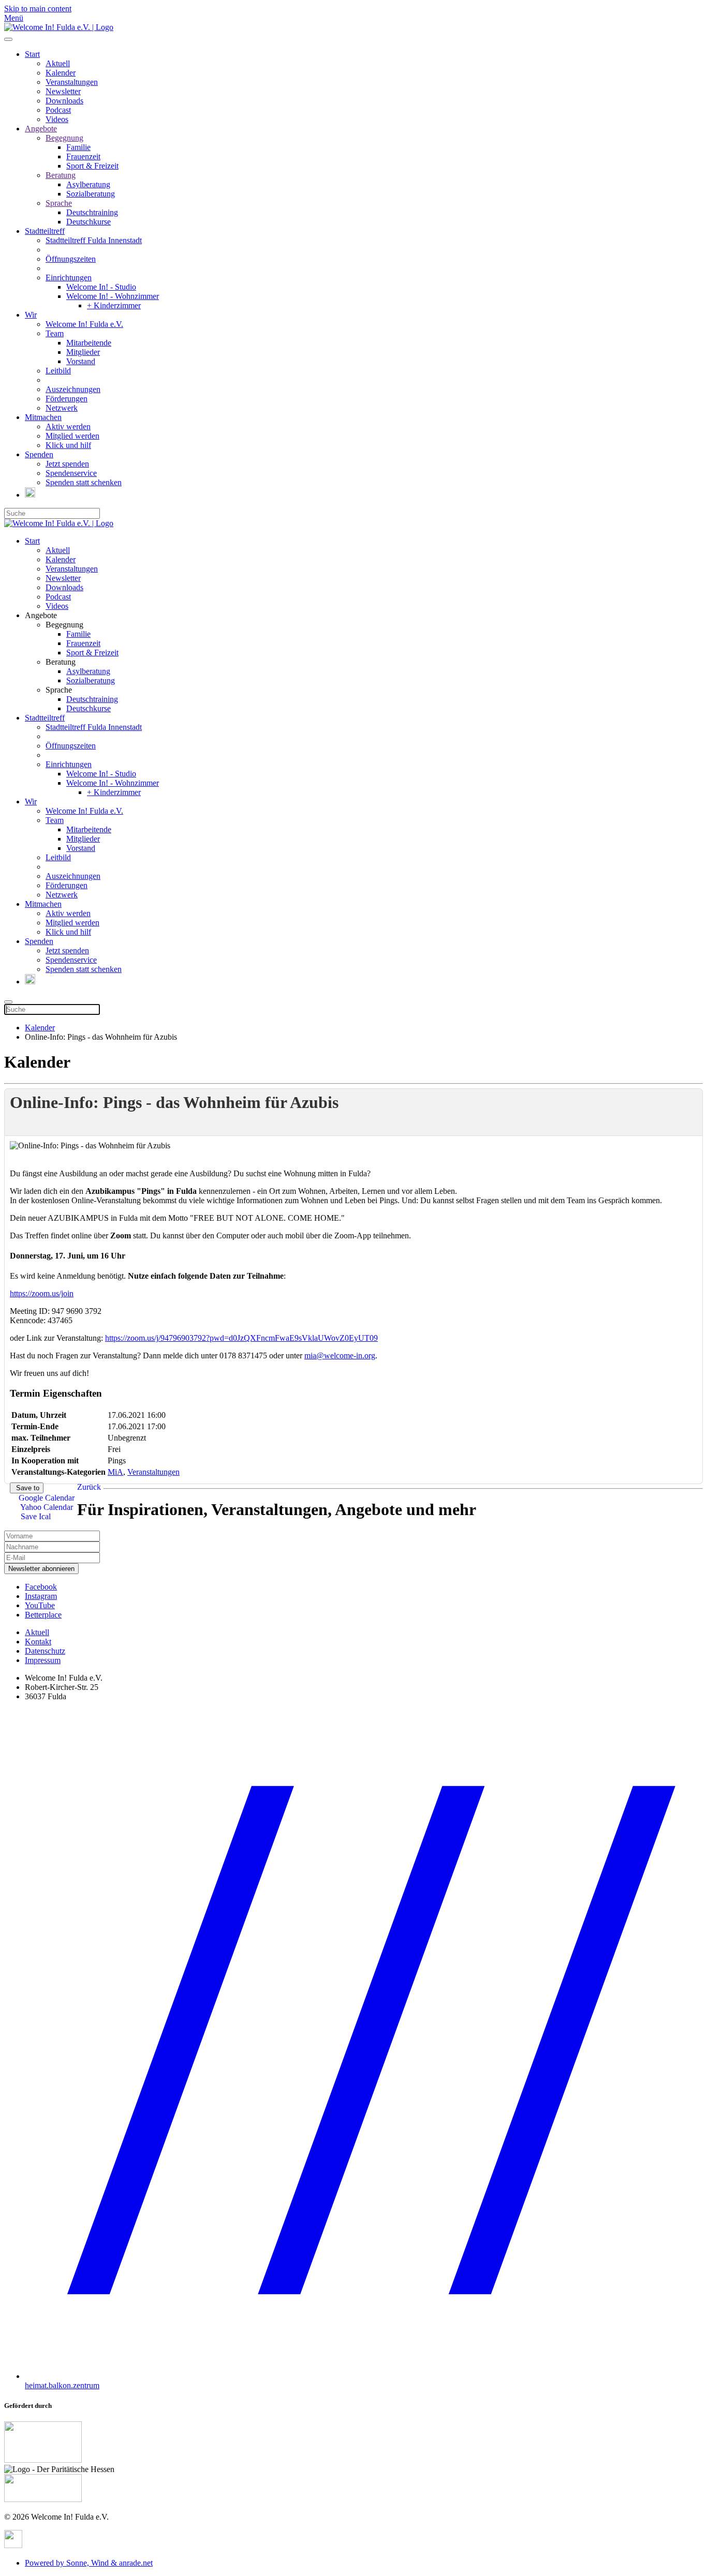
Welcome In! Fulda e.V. (84, 324)
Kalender (61, 73)
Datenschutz (45, 1651)
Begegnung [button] (64, 625)
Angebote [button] (41, 615)
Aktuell (58, 63)
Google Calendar (47, 1498)
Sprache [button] (59, 690)
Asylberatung (88, 184)
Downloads (64, 101)
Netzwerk (62, 408)
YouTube (40, 1605)
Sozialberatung (91, 194)
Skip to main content (38, 9)
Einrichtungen (69, 278)
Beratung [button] (61, 662)
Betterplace (43, 1615)
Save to (27, 1488)
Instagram (41, 1596)
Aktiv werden (68, 426)
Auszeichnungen (73, 389)
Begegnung (64, 138)
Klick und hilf (68, 445)
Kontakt (38, 1642)
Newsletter (63, 91)
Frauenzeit (83, 156)
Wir (31, 315)
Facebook (41, 1587)
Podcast (58, 110)
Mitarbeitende (89, 343)
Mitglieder (83, 352)
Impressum (43, 1660)
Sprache (59, 203)
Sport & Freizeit (92, 166)
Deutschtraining (92, 212)
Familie (78, 147)
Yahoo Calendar (46, 1507)
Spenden (39, 454)
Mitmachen (43, 417)
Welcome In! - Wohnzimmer (113, 296)
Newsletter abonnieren (41, 1569)
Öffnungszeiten (71, 259)
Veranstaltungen (72, 82)
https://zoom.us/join (42, 1293)
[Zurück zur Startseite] (59, 27)
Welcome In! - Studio (101, 287)
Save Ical (35, 1516)
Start (32, 54)
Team (55, 333)
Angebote (41, 129)
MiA (115, 1472)
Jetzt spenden (67, 464)
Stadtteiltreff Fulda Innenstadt (94, 240)
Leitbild (58, 371)
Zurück (89, 1487)
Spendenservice (71, 473)
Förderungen (67, 399)
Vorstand (81, 361)
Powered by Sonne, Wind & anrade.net (89, 2563)
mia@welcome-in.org (340, 1356)
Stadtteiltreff (45, 231)
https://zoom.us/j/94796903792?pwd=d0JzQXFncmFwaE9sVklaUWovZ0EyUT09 (241, 1338)
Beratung (61, 175)
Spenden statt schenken (84, 482)
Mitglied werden (72, 436)
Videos (57, 119)
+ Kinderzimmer (114, 305)
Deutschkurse (89, 222)
